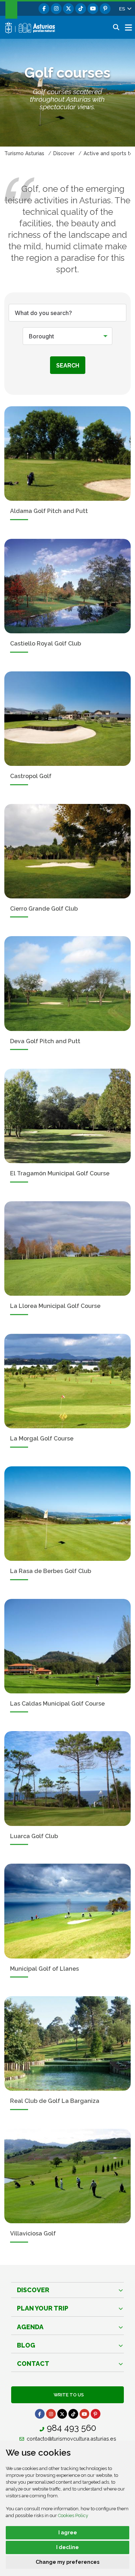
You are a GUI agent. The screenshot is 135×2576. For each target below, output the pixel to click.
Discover (33, 2290)
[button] (125, 9)
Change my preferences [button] (67, 2562)
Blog (26, 2345)
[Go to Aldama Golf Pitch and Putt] (67, 454)
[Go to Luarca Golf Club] (67, 1778)
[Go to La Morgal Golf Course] (67, 1381)
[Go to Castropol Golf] (67, 719)
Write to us (68, 2395)
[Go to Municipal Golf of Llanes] (67, 1911)
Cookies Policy (73, 2515)
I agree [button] (68, 2533)
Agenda (30, 2327)
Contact (33, 2364)
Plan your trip (43, 2308)
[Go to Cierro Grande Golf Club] (67, 851)
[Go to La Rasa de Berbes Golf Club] (67, 1514)
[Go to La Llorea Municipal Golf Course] (67, 1248)
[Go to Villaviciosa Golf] (67, 2176)
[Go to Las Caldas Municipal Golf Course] (67, 1646)
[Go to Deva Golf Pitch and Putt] (67, 983)
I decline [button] (67, 2547)
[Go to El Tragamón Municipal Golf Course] (67, 1116)
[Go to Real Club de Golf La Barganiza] (67, 2043)
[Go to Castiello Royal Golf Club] (67, 586)
